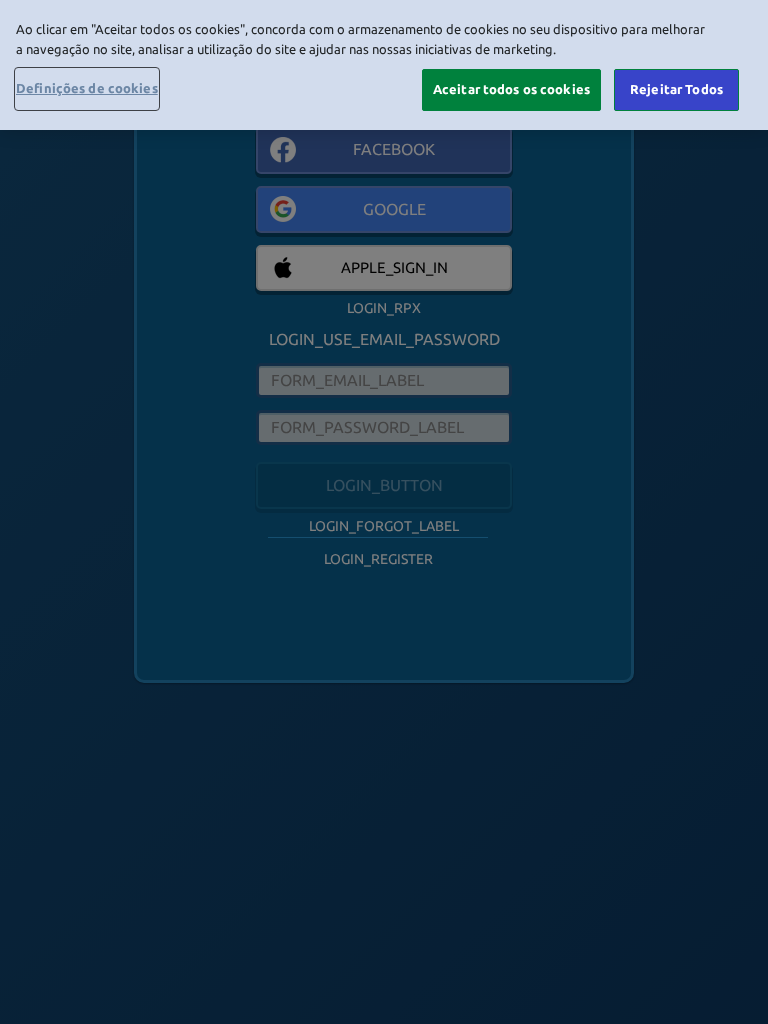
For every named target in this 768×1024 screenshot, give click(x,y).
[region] (384, 65)
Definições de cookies (87, 88)
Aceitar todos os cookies (511, 89)
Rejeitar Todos (676, 89)
